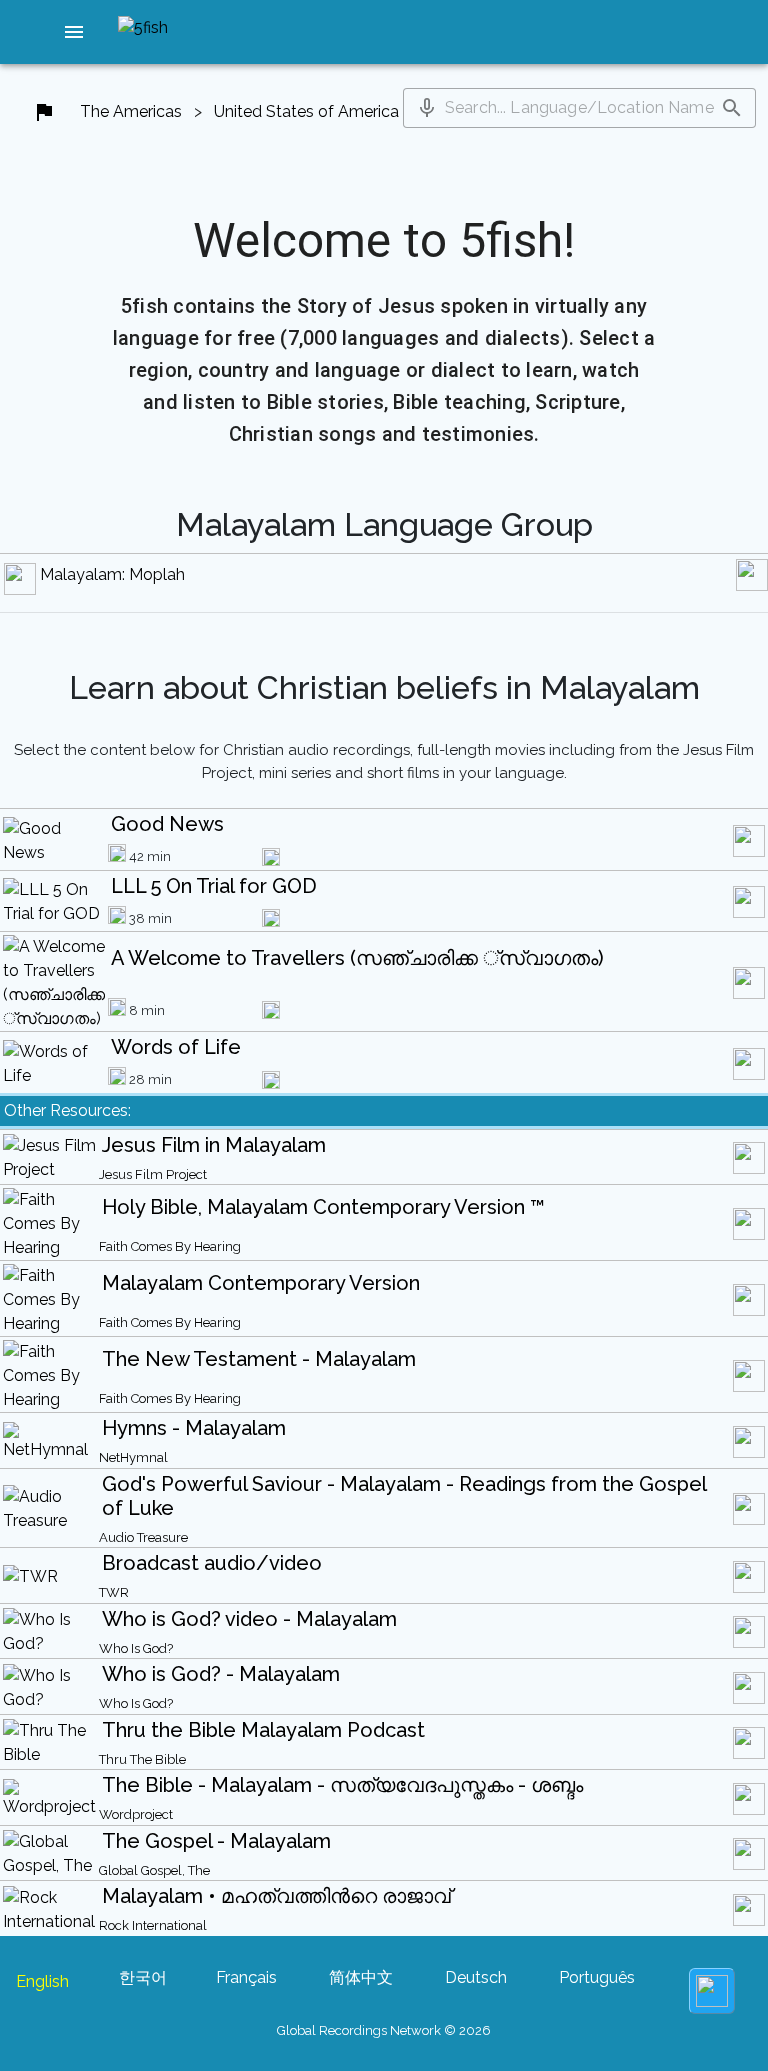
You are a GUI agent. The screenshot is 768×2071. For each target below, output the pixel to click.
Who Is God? (136, 1648)
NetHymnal (133, 1457)
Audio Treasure (143, 1537)
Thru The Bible (142, 1759)
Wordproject (136, 1814)
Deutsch (476, 1977)
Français (246, 1977)
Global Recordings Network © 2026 (384, 2030)
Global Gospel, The (154, 1870)
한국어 (143, 1977)
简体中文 (361, 1977)
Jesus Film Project (153, 1174)
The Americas (131, 111)
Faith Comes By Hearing (170, 1246)
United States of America (306, 111)
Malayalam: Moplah (112, 574)
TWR (114, 1592)
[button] (74, 32)
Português (597, 1977)
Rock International (153, 1925)
